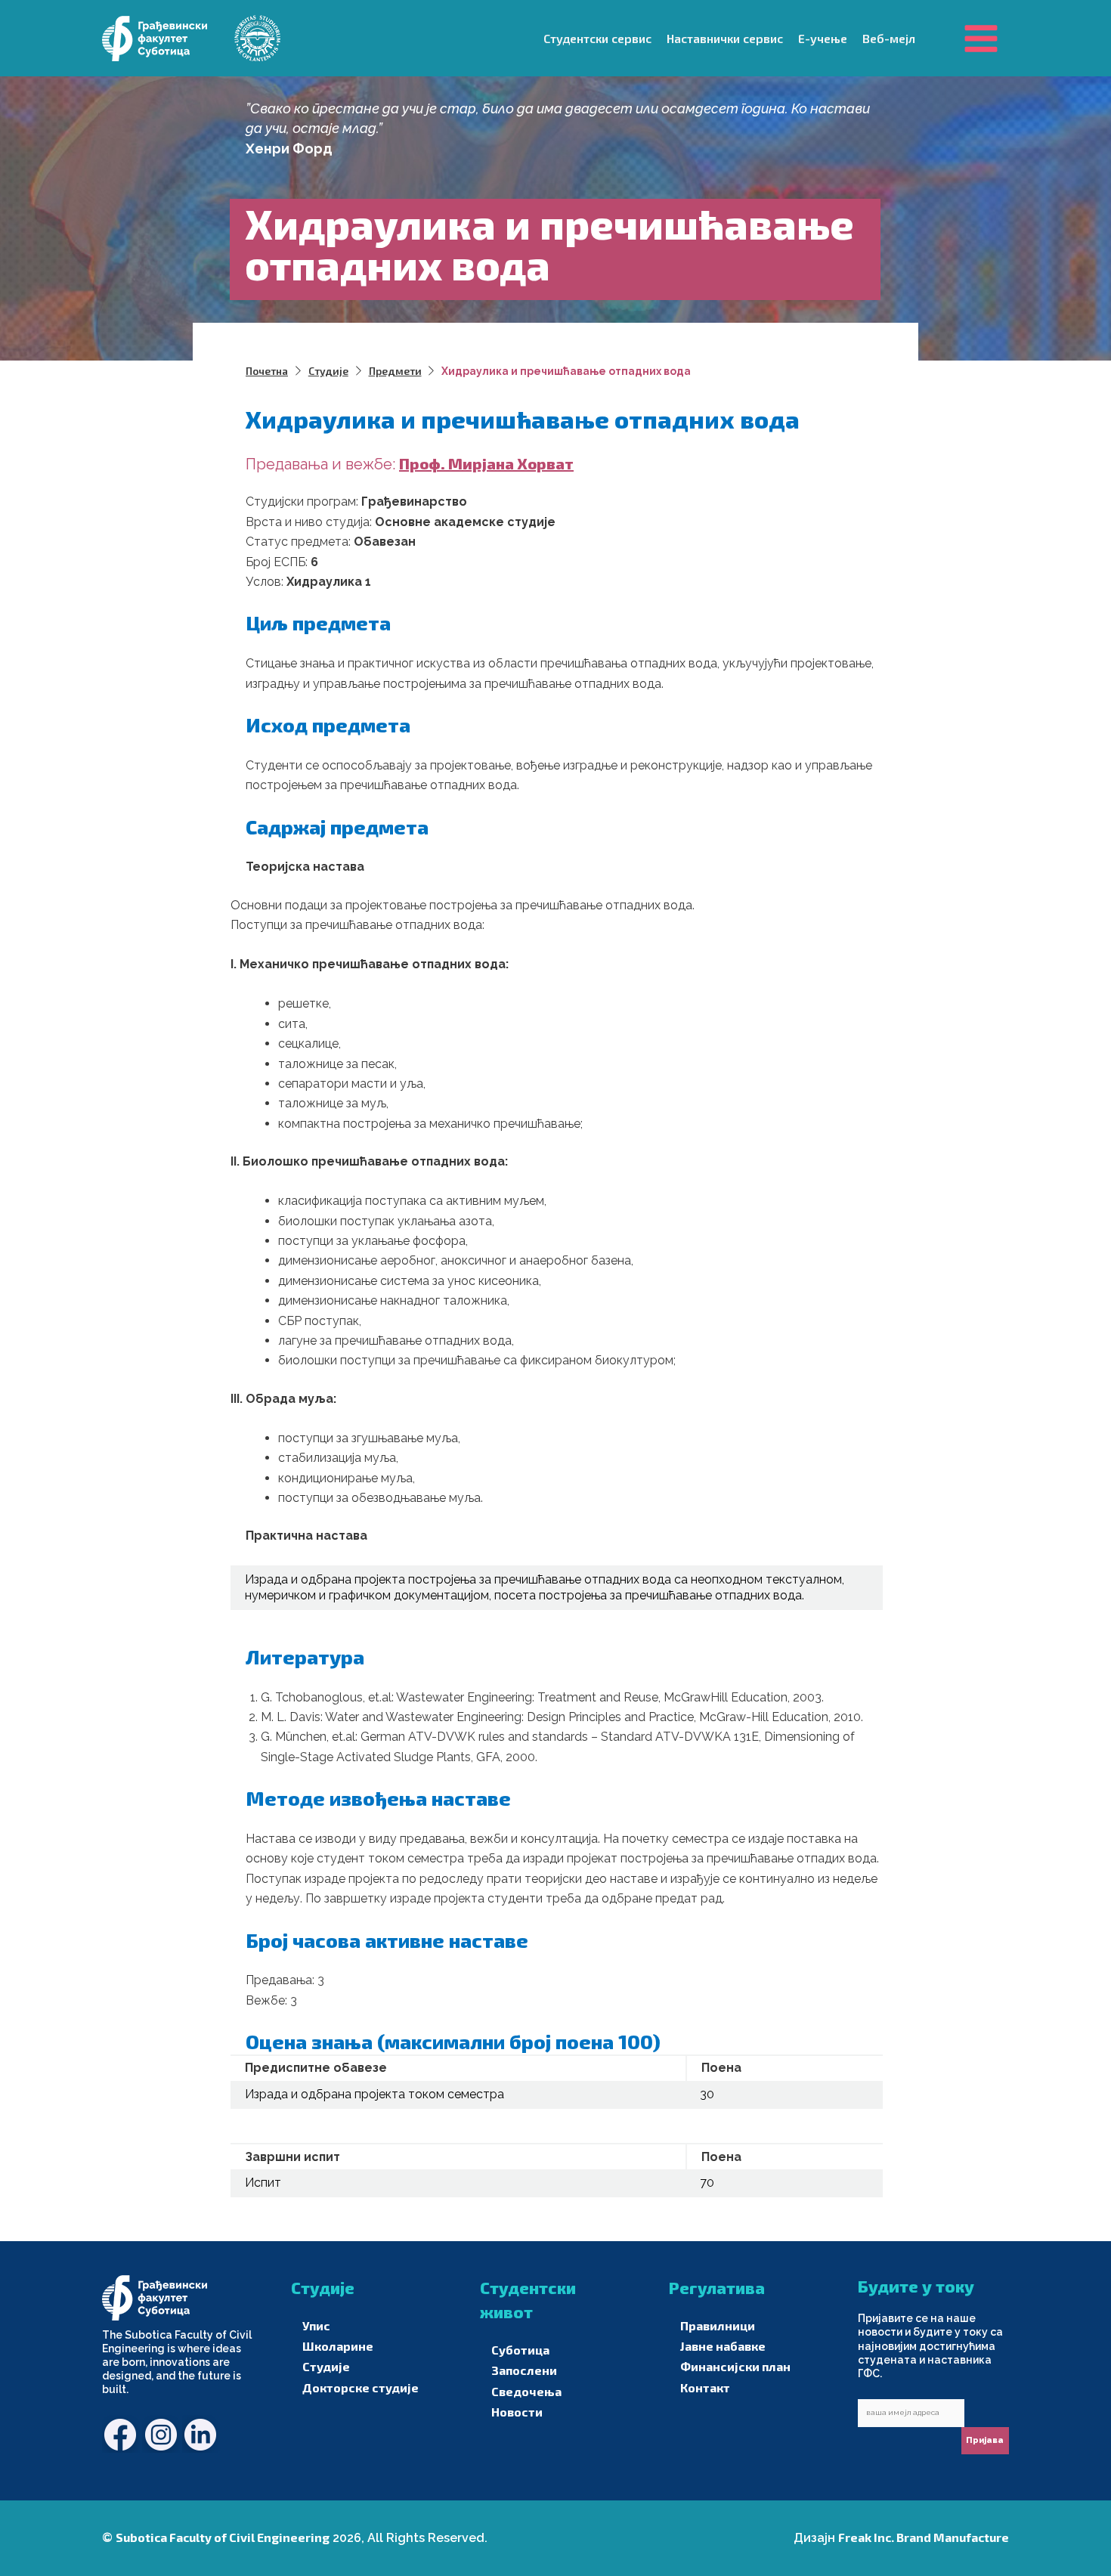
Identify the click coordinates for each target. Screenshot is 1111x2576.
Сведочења (526, 2391)
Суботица (520, 2350)
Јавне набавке (723, 2346)
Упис (316, 2325)
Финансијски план (735, 2366)
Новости (517, 2412)
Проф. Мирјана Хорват (486, 463)
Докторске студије (361, 2387)
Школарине (338, 2346)
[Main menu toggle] (981, 38)
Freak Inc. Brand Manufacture (924, 2537)
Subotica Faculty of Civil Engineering (223, 2537)
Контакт (705, 2387)
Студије (326, 2366)
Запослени (524, 2370)
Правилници (718, 2325)
